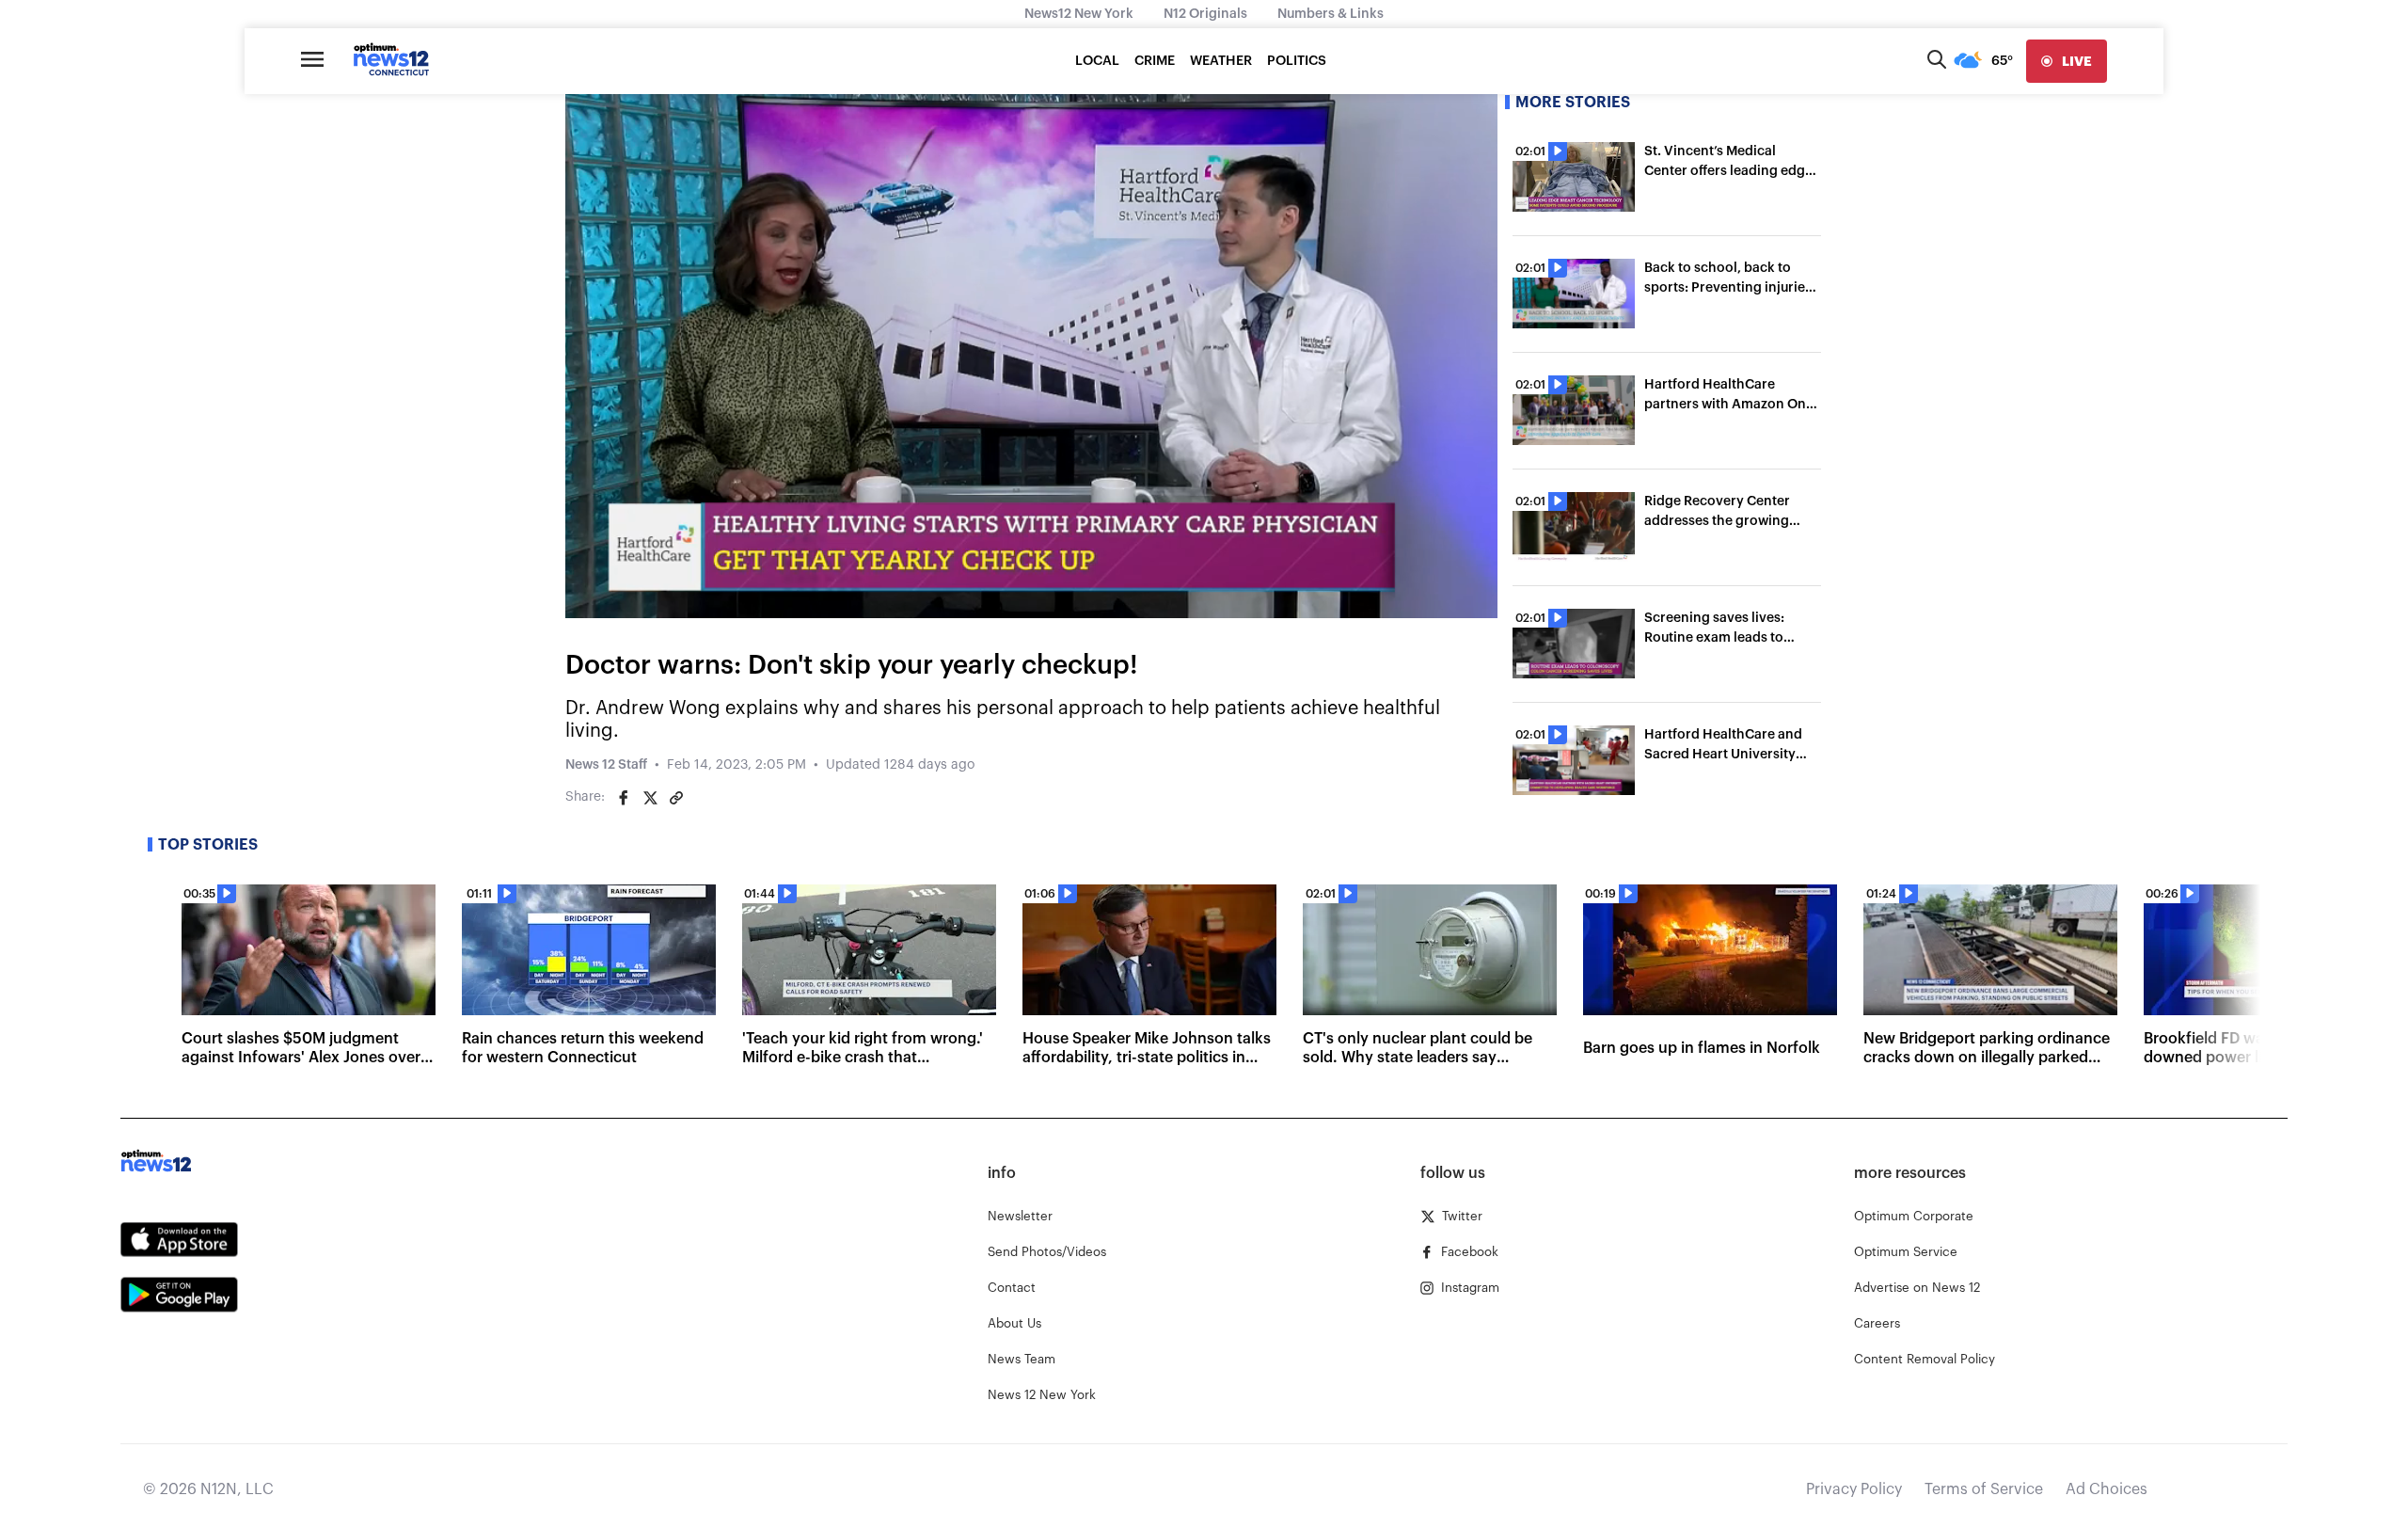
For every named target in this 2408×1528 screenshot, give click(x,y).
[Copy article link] (676, 798)
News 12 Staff (606, 765)
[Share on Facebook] (624, 798)
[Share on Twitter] (650, 798)
